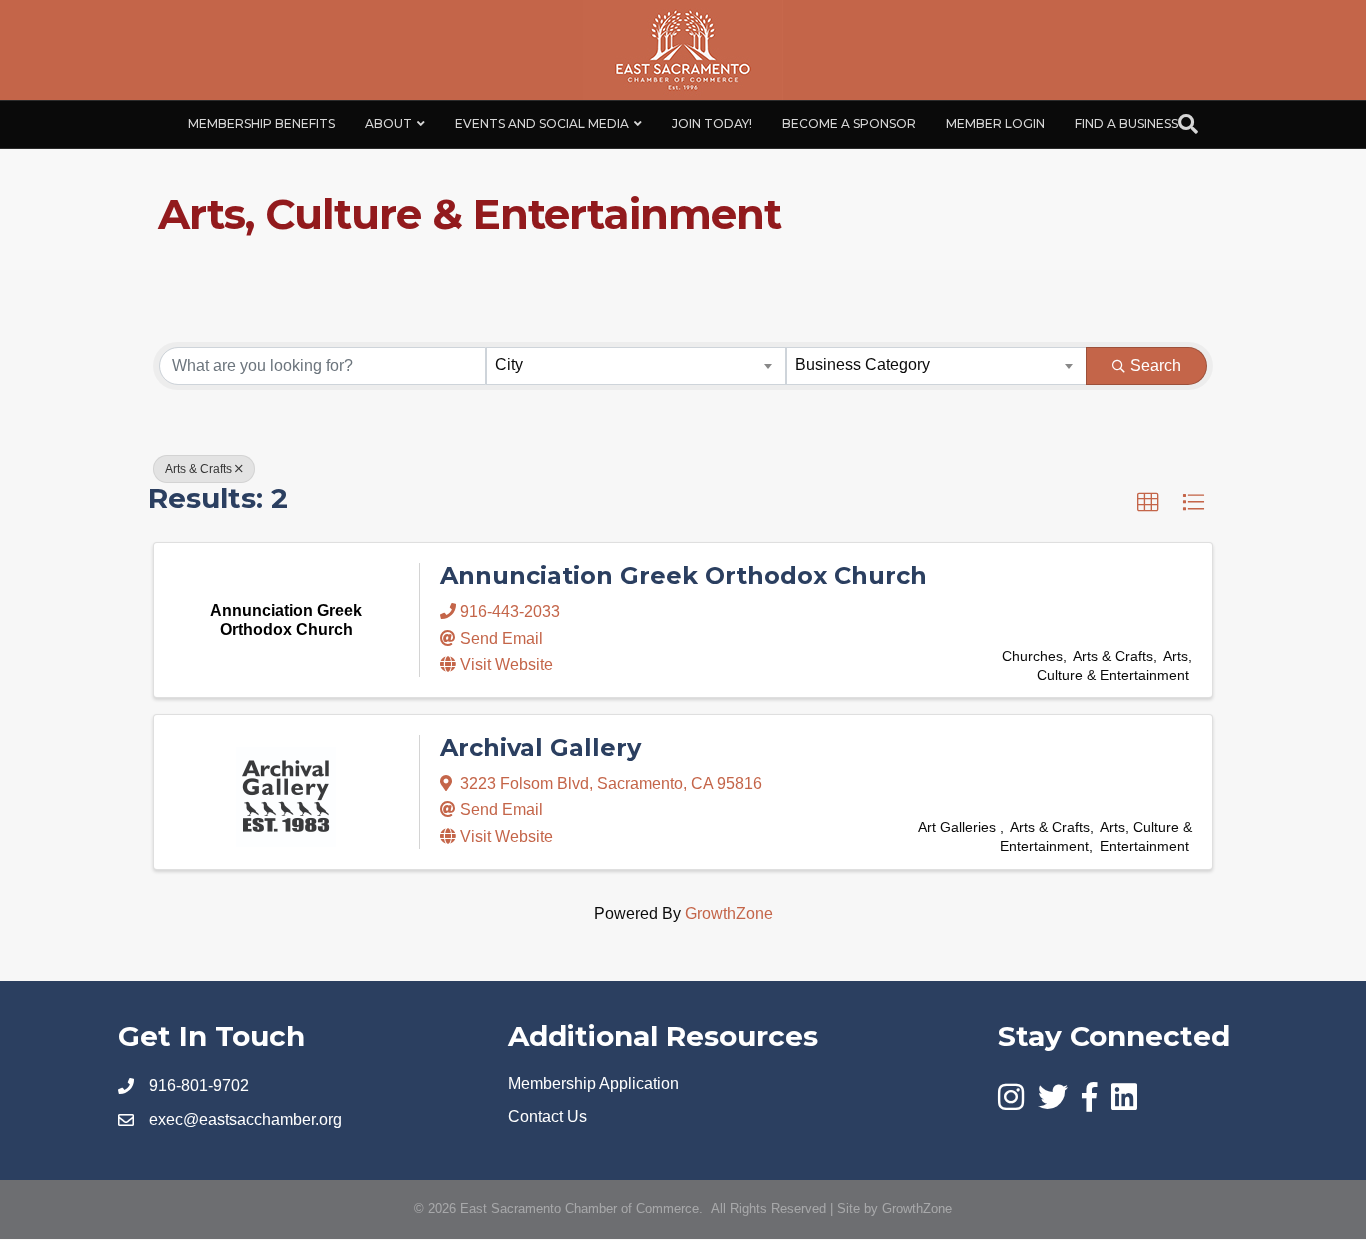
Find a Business (1126, 123)
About (388, 123)
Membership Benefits (261, 123)
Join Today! (712, 123)
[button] (1148, 503)
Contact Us (547, 1116)
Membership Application (593, 1083)
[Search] (1188, 124)
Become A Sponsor (849, 123)
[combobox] (636, 366)
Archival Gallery (540, 747)
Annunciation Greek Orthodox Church (683, 575)
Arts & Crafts (198, 469)
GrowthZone (729, 913)
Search (1155, 365)
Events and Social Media (542, 123)
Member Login (995, 123)
